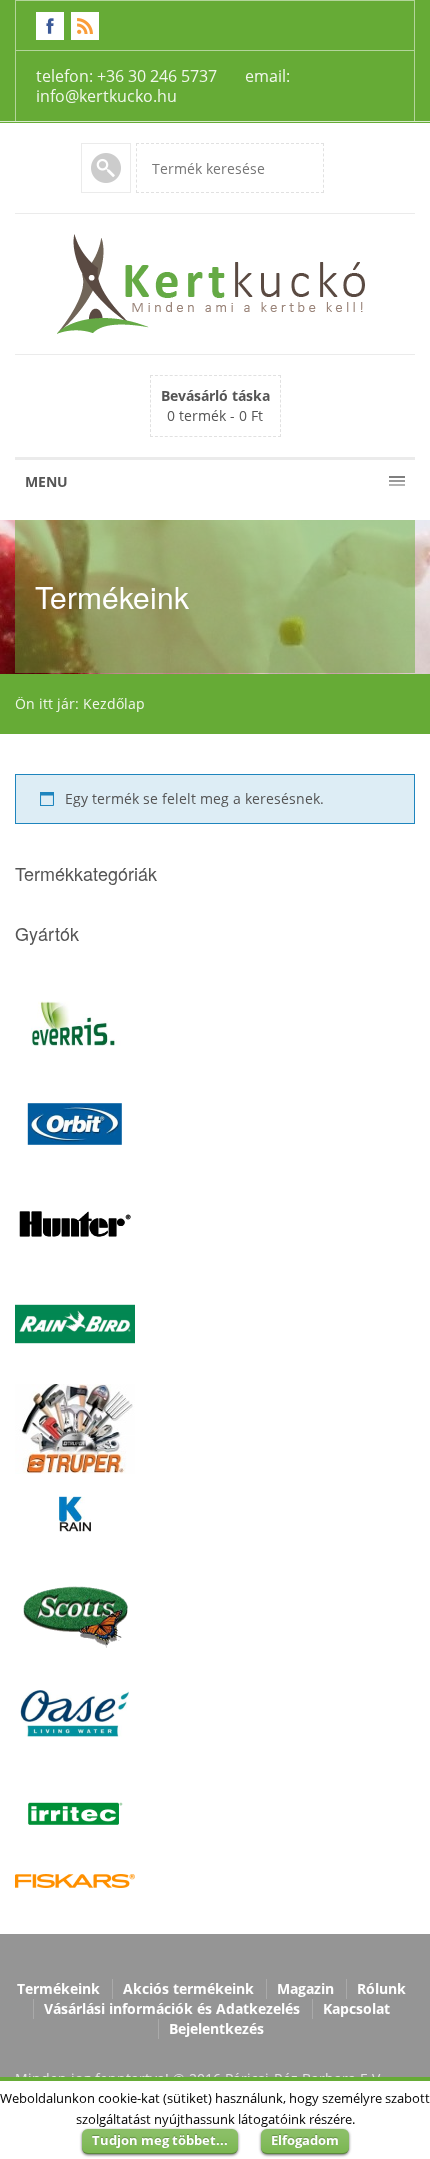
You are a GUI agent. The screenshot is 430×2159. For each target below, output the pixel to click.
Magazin (305, 1988)
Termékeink (58, 1988)
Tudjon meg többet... (160, 2140)
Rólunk (381, 1988)
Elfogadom (305, 2140)
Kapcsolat (356, 2008)
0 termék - (215, 405)
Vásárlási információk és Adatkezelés (172, 2008)
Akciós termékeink (188, 1988)
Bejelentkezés (216, 2028)
